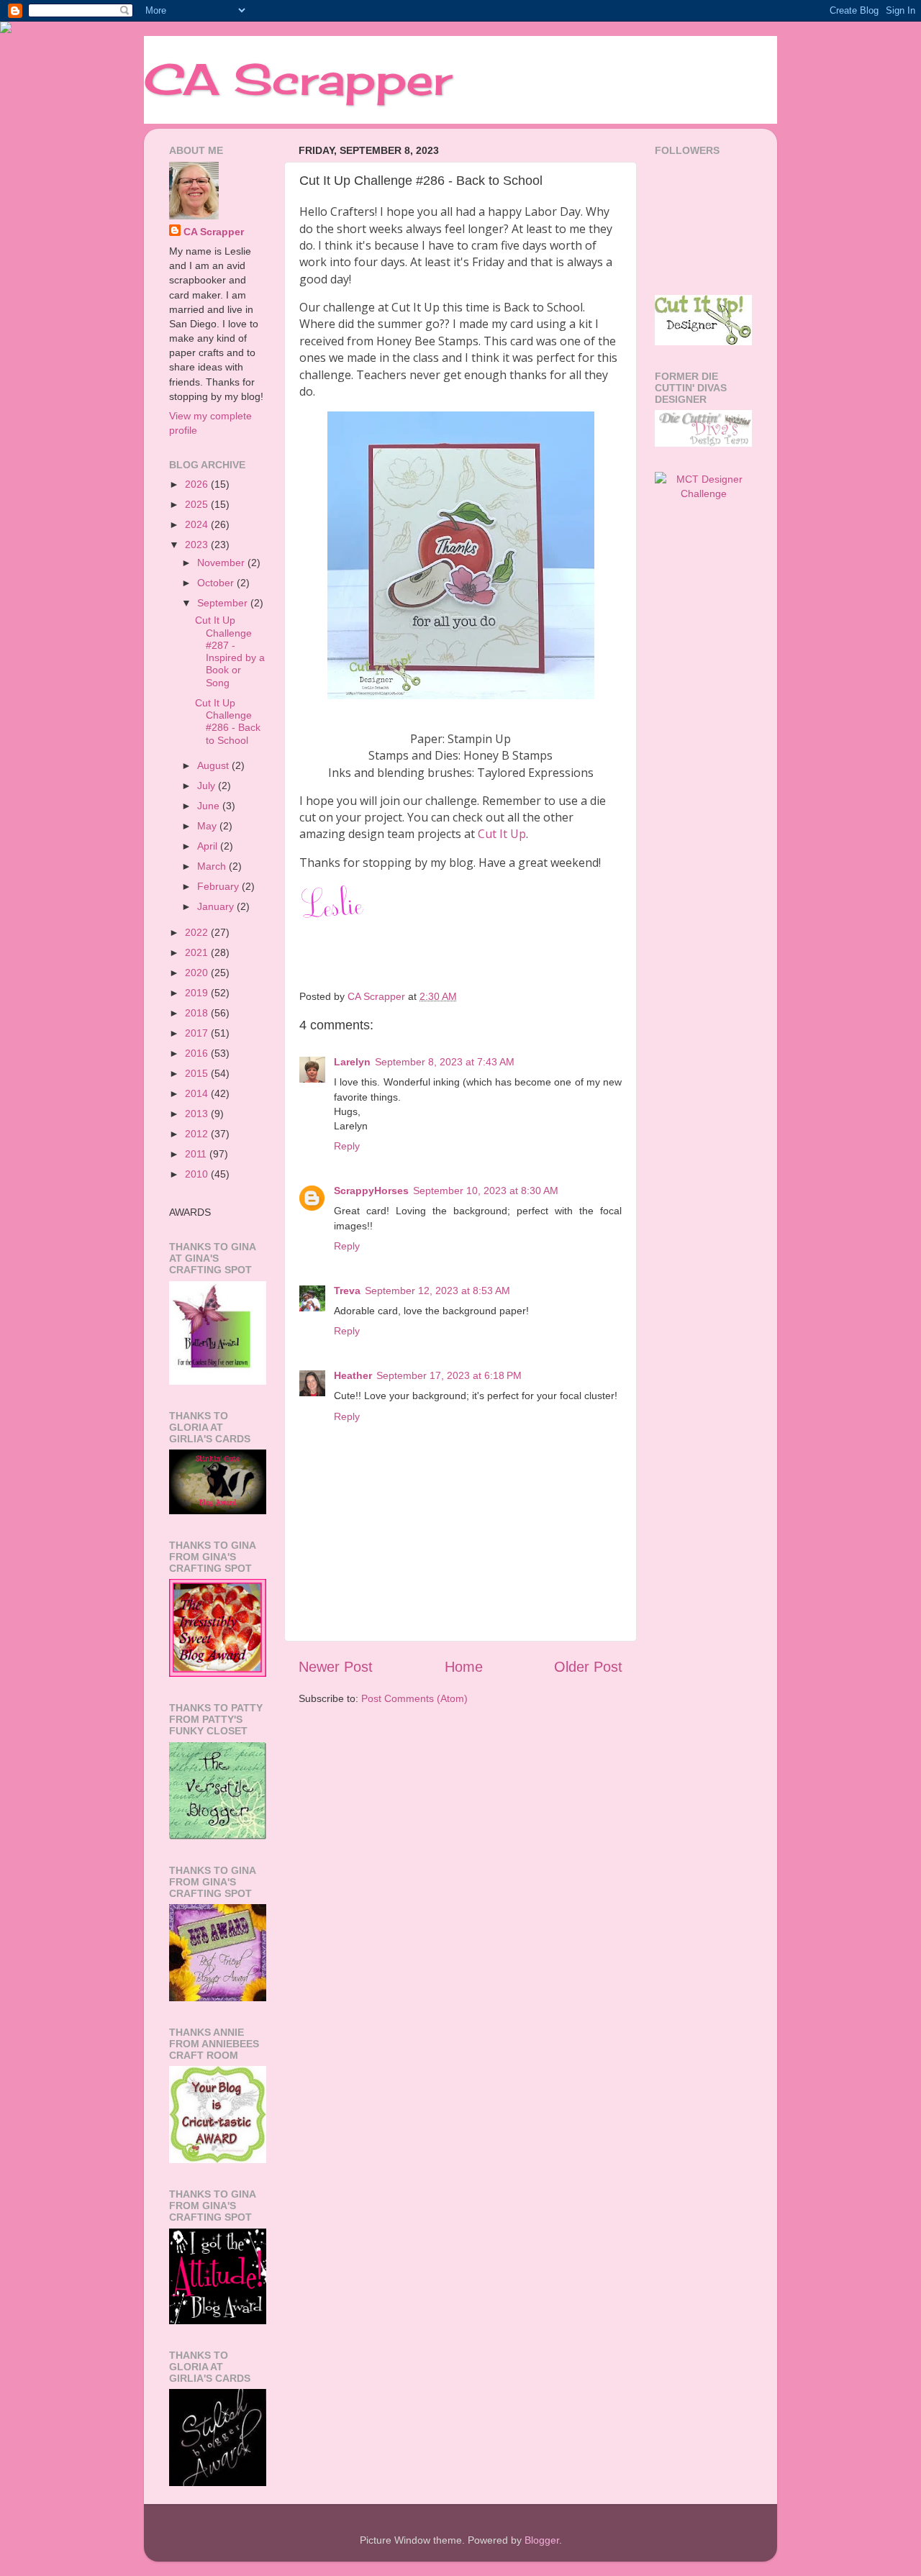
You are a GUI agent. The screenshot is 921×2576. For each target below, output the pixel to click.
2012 (198, 1134)
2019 (198, 993)
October (217, 583)
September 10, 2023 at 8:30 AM (486, 1191)
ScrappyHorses (371, 1191)
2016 (198, 1053)
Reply (347, 1146)
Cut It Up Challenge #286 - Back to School (228, 722)
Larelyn (352, 1062)
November (222, 563)
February (219, 886)
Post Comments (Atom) (414, 1698)
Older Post (588, 1667)
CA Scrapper (298, 79)
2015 (198, 1073)
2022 (198, 932)
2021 (198, 952)
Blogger (542, 2540)
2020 (198, 973)
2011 (197, 1154)
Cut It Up (502, 834)
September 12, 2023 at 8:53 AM (437, 1291)
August (214, 765)
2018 (198, 1013)
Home (464, 1667)
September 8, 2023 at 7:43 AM (445, 1062)
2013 (198, 1114)
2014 (198, 1093)
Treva (347, 1291)
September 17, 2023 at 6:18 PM (449, 1375)
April (209, 846)
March (213, 866)
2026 (198, 484)
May (208, 826)
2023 (198, 545)
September (224, 603)
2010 (198, 1174)
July (208, 786)
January (217, 906)
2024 (198, 524)
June (210, 806)
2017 (198, 1033)
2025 (198, 504)
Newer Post (336, 1667)
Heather (353, 1375)
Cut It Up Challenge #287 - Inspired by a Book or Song (230, 651)
